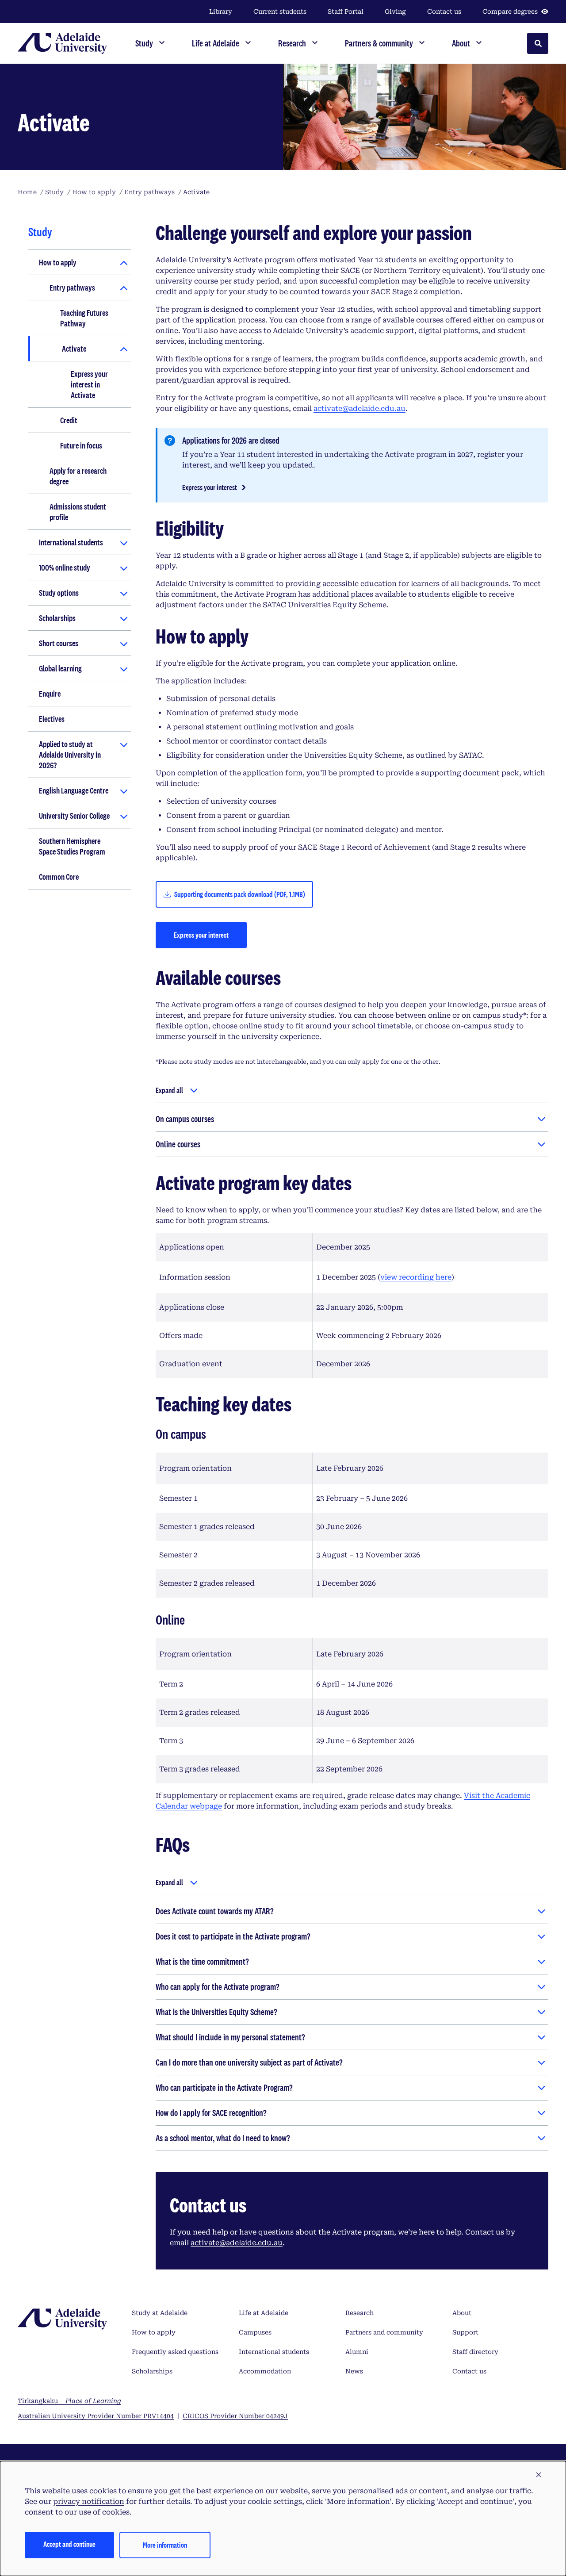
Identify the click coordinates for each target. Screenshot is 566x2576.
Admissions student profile (78, 512)
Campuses (255, 2332)
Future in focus (81, 445)
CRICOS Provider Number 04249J (235, 2416)
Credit (69, 420)
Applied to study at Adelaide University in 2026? (70, 755)
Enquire (50, 694)
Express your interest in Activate (89, 384)
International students (71, 542)
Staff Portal (346, 11)
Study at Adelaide (160, 2313)
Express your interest (210, 487)
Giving (395, 11)
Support (465, 2332)
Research (359, 2313)
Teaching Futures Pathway (84, 318)
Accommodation (265, 2371)
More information (165, 2545)
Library (221, 11)
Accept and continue (69, 2544)
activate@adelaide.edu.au (359, 408)
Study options (59, 593)
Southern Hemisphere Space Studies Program (72, 846)
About (462, 2313)
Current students (280, 11)
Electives (52, 719)
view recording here (416, 1277)
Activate (74, 349)
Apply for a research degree (78, 476)
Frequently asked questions (175, 2352)
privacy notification (89, 2501)
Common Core (59, 877)
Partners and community (384, 2332)
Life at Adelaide (264, 2313)
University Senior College (74, 816)
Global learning (60, 668)
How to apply (58, 262)
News (354, 2371)
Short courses (59, 643)
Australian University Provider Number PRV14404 (96, 2416)
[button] (539, 2475)
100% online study (65, 567)
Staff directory (475, 2352)
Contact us (444, 11)
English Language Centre (74, 790)
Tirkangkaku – (69, 2401)
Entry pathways (72, 287)
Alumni (357, 2352)
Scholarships (57, 618)
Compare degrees (510, 11)
